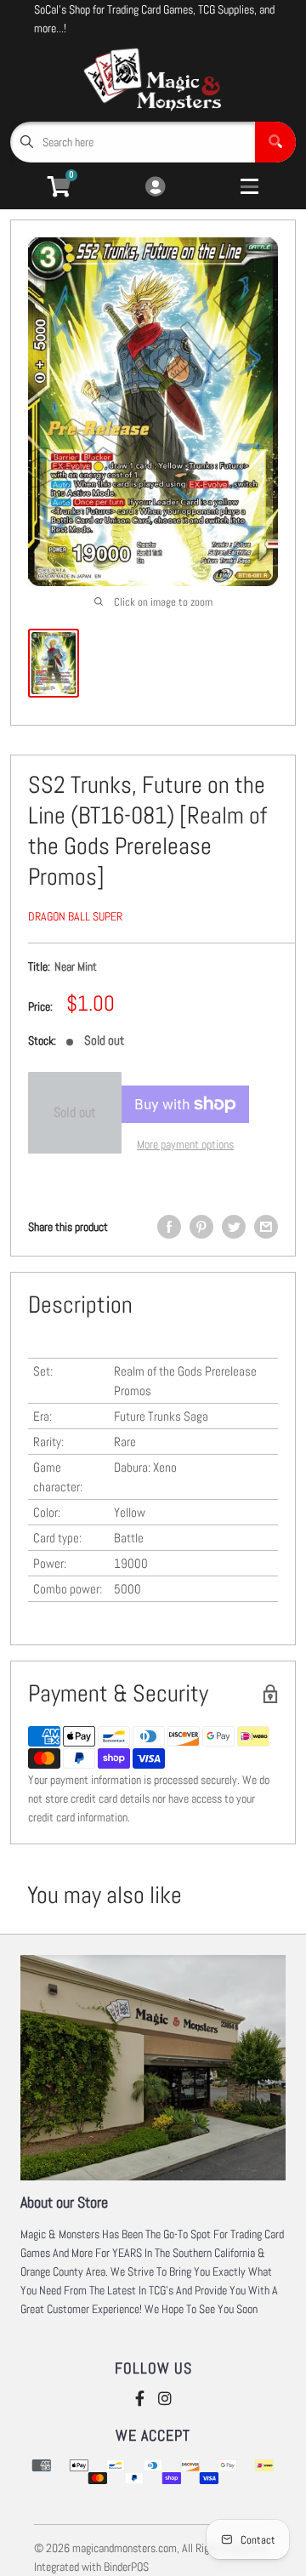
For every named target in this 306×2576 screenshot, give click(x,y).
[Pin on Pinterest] (201, 1227)
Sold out (75, 1112)
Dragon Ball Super (75, 916)
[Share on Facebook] (169, 1227)
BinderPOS (126, 2567)
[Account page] (155, 188)
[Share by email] (266, 1227)
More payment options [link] (185, 1144)
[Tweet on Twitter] (234, 1227)
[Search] (275, 142)
